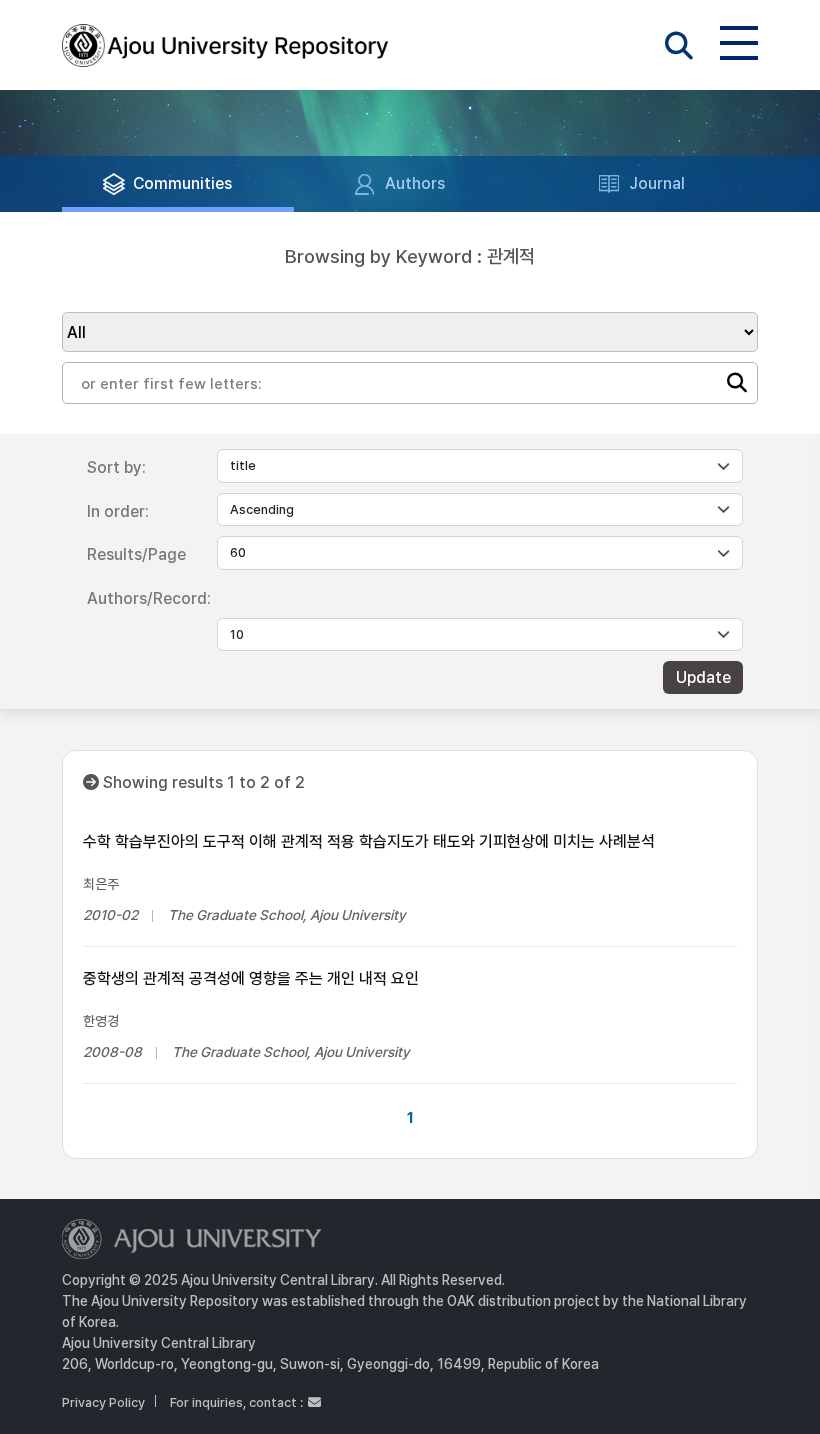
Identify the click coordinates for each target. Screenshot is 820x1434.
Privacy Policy (103, 1402)
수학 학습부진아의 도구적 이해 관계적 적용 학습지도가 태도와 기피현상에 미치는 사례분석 (369, 841)
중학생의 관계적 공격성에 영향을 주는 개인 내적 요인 (251, 978)
